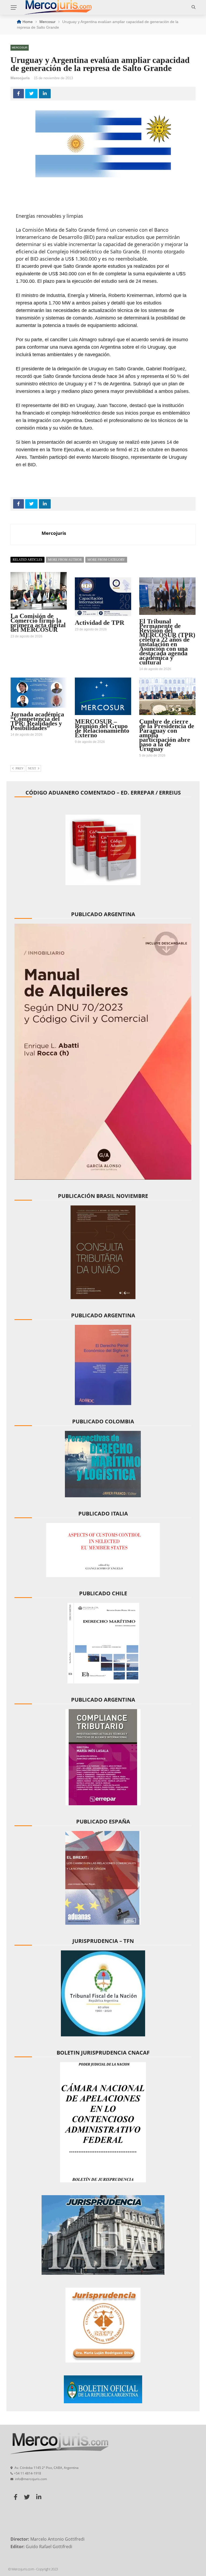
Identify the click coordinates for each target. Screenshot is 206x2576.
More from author (65, 560)
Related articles (27, 560)
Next (32, 768)
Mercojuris (20, 78)
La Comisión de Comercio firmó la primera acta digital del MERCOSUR (38, 623)
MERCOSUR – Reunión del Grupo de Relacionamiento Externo (102, 728)
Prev (20, 768)
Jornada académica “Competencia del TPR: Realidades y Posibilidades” (37, 721)
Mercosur (20, 48)
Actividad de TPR (100, 623)
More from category (106, 560)
